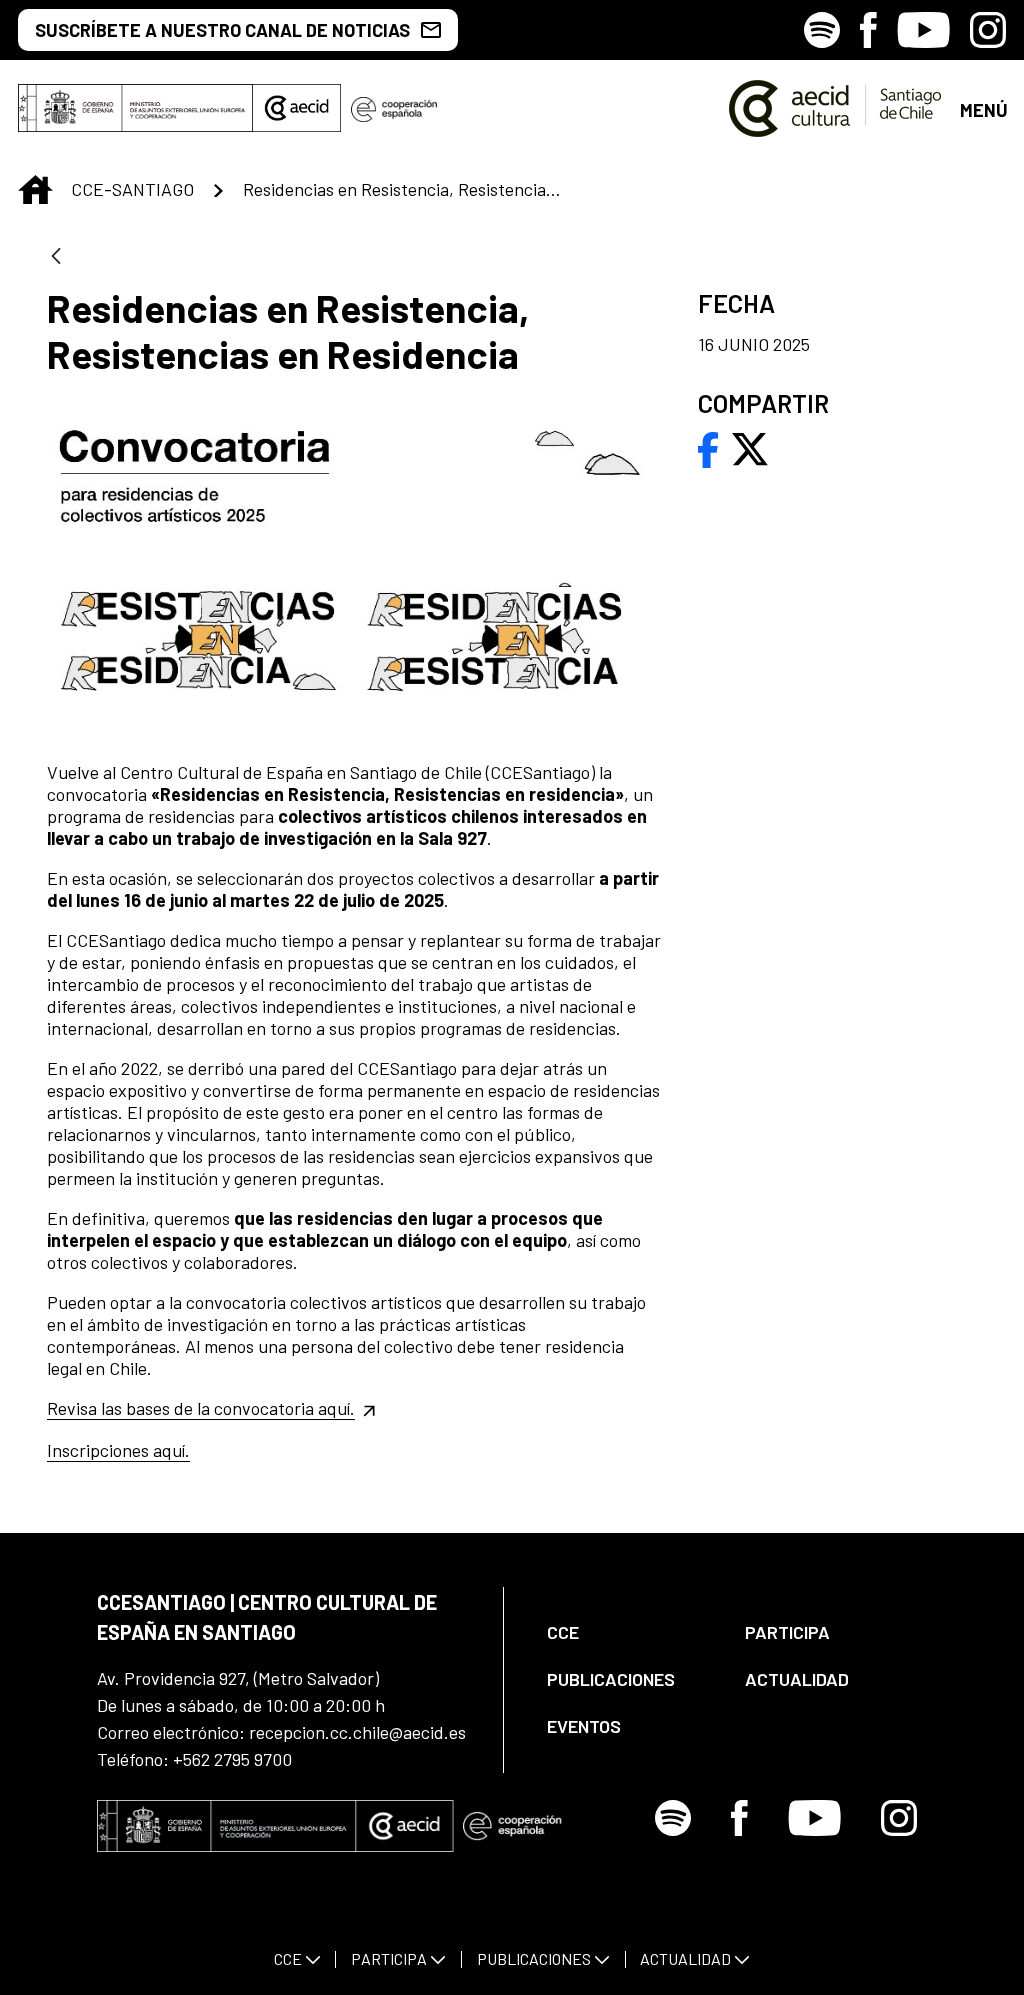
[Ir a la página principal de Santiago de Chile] (835, 108)
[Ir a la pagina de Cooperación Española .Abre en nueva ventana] (394, 108)
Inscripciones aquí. (118, 1450)
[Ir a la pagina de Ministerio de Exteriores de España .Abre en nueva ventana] (135, 108)
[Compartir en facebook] (708, 447)
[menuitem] (629, 1632)
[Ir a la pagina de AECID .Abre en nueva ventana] (297, 108)
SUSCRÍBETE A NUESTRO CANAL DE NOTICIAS (222, 30)
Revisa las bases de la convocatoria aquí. (201, 1408)
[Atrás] (56, 257)
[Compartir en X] (750, 447)
